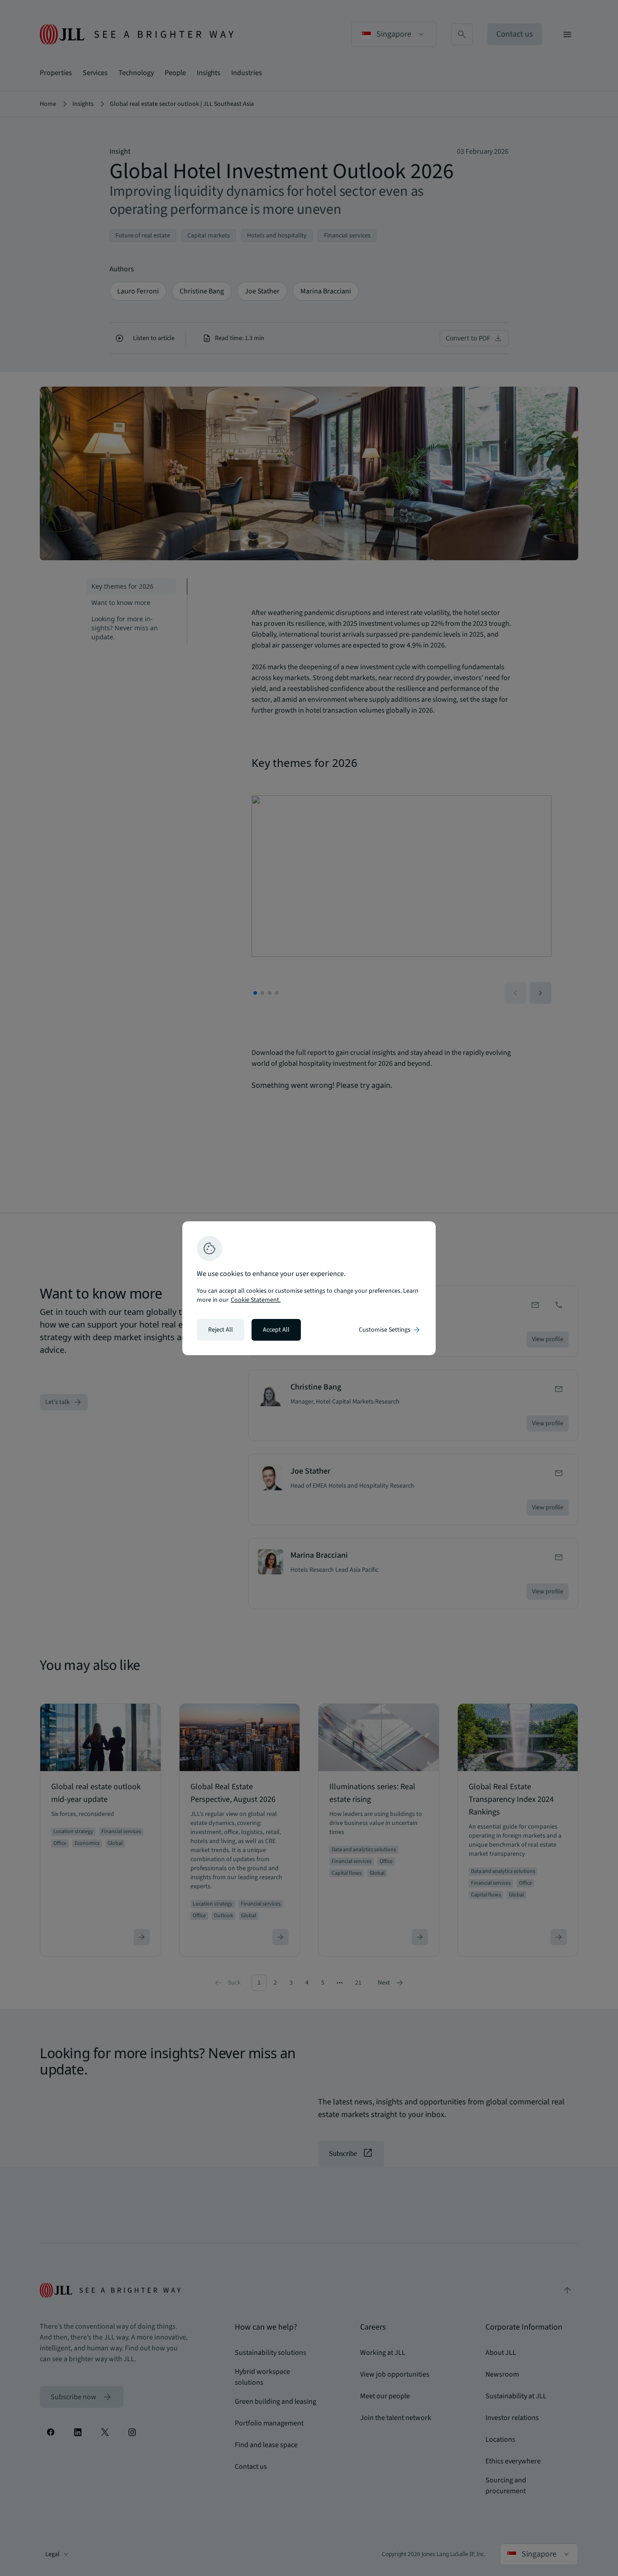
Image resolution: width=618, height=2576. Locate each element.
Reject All (221, 1330)
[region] (309, 1288)
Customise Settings (390, 1330)
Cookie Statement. (256, 1300)
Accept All (276, 1330)
